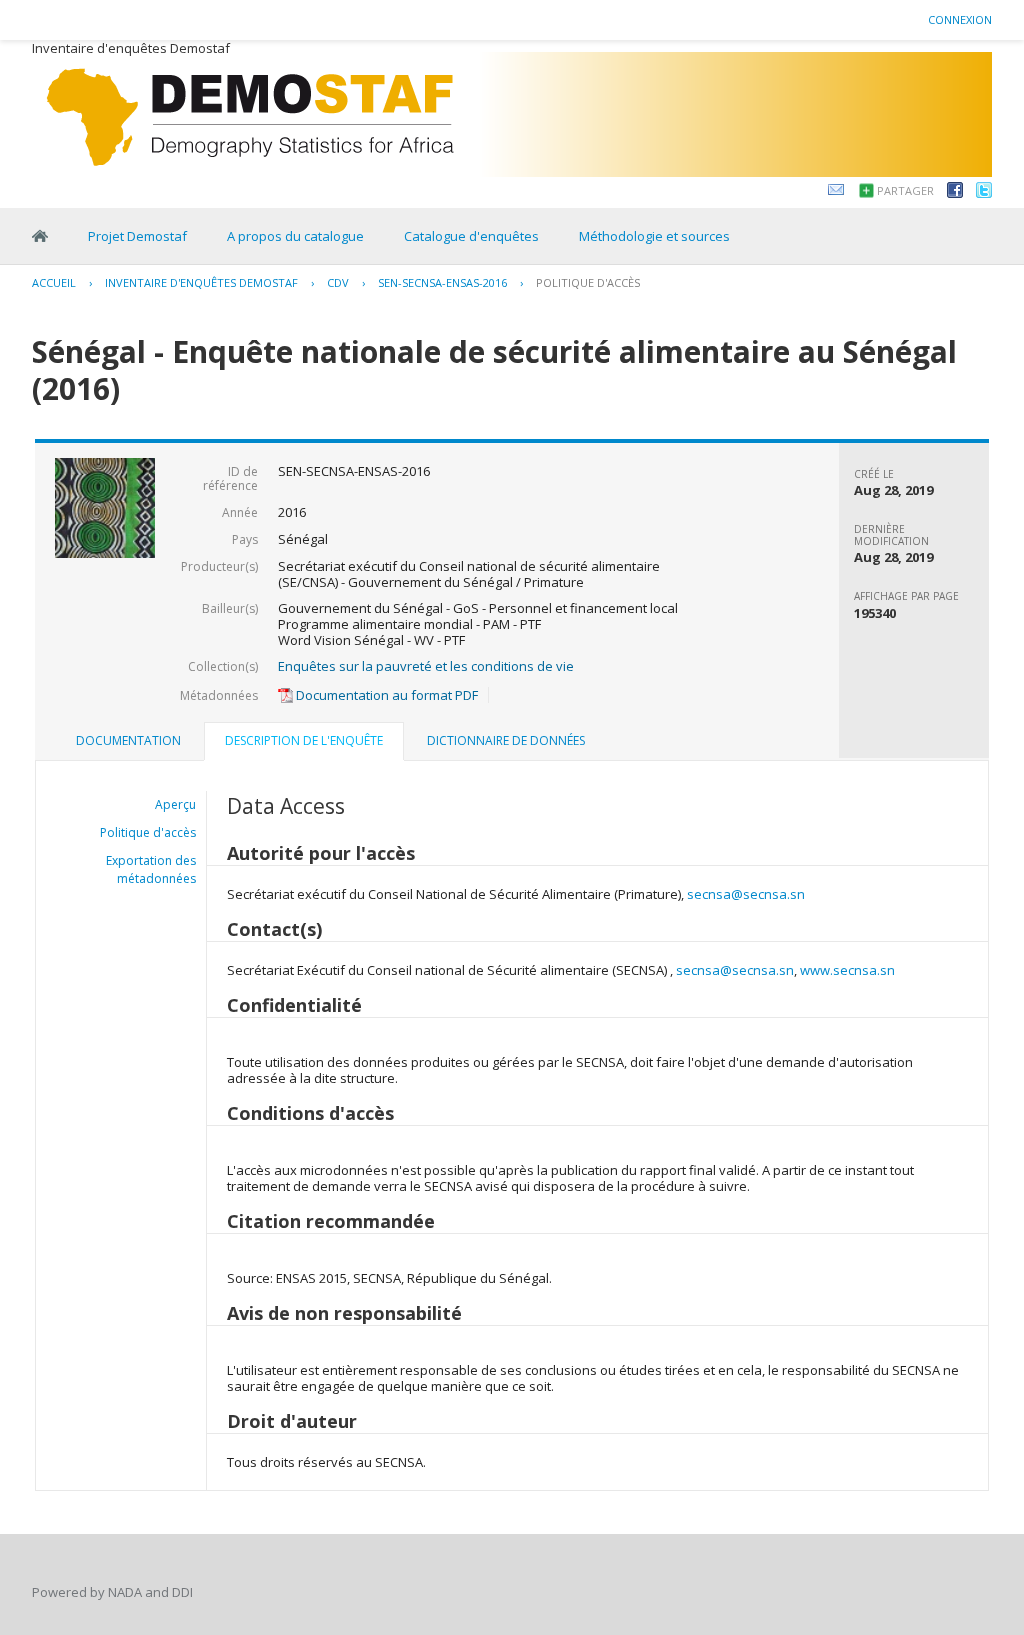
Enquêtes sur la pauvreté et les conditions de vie (426, 666)
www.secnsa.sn (847, 970)
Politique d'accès (588, 282)
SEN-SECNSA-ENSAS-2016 (442, 282)
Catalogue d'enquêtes (471, 236)
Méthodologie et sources (654, 236)
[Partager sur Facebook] (955, 193)
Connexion (960, 19)
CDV (338, 282)
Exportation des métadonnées (151, 869)
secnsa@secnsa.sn (746, 894)
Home (40, 236)
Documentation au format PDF (385, 695)
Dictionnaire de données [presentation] (506, 740)
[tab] (128, 741)
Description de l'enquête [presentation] (304, 740)
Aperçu (175, 804)
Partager (905, 190)
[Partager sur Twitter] (984, 193)
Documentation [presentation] (128, 740)
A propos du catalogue (295, 236)
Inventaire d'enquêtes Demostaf (201, 282)
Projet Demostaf (137, 236)
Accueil (54, 282)
